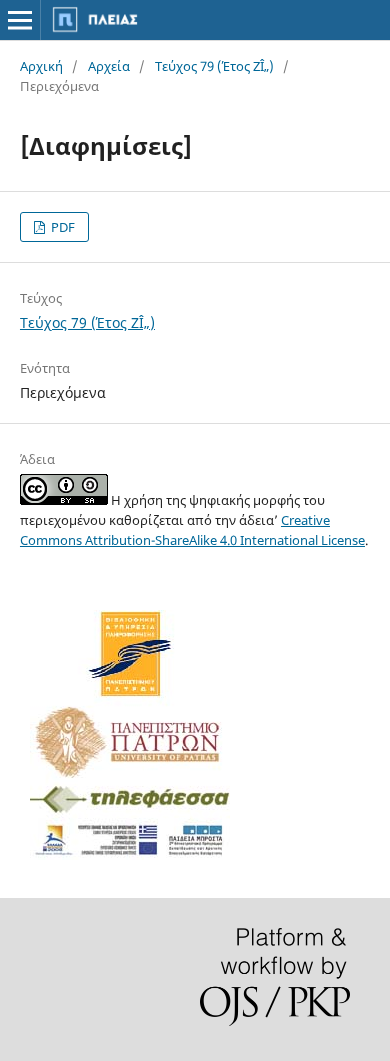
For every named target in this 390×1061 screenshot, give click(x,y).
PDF (61, 227)
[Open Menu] (20, 20)
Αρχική (41, 66)
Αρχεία (109, 66)
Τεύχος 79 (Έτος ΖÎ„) (214, 66)
